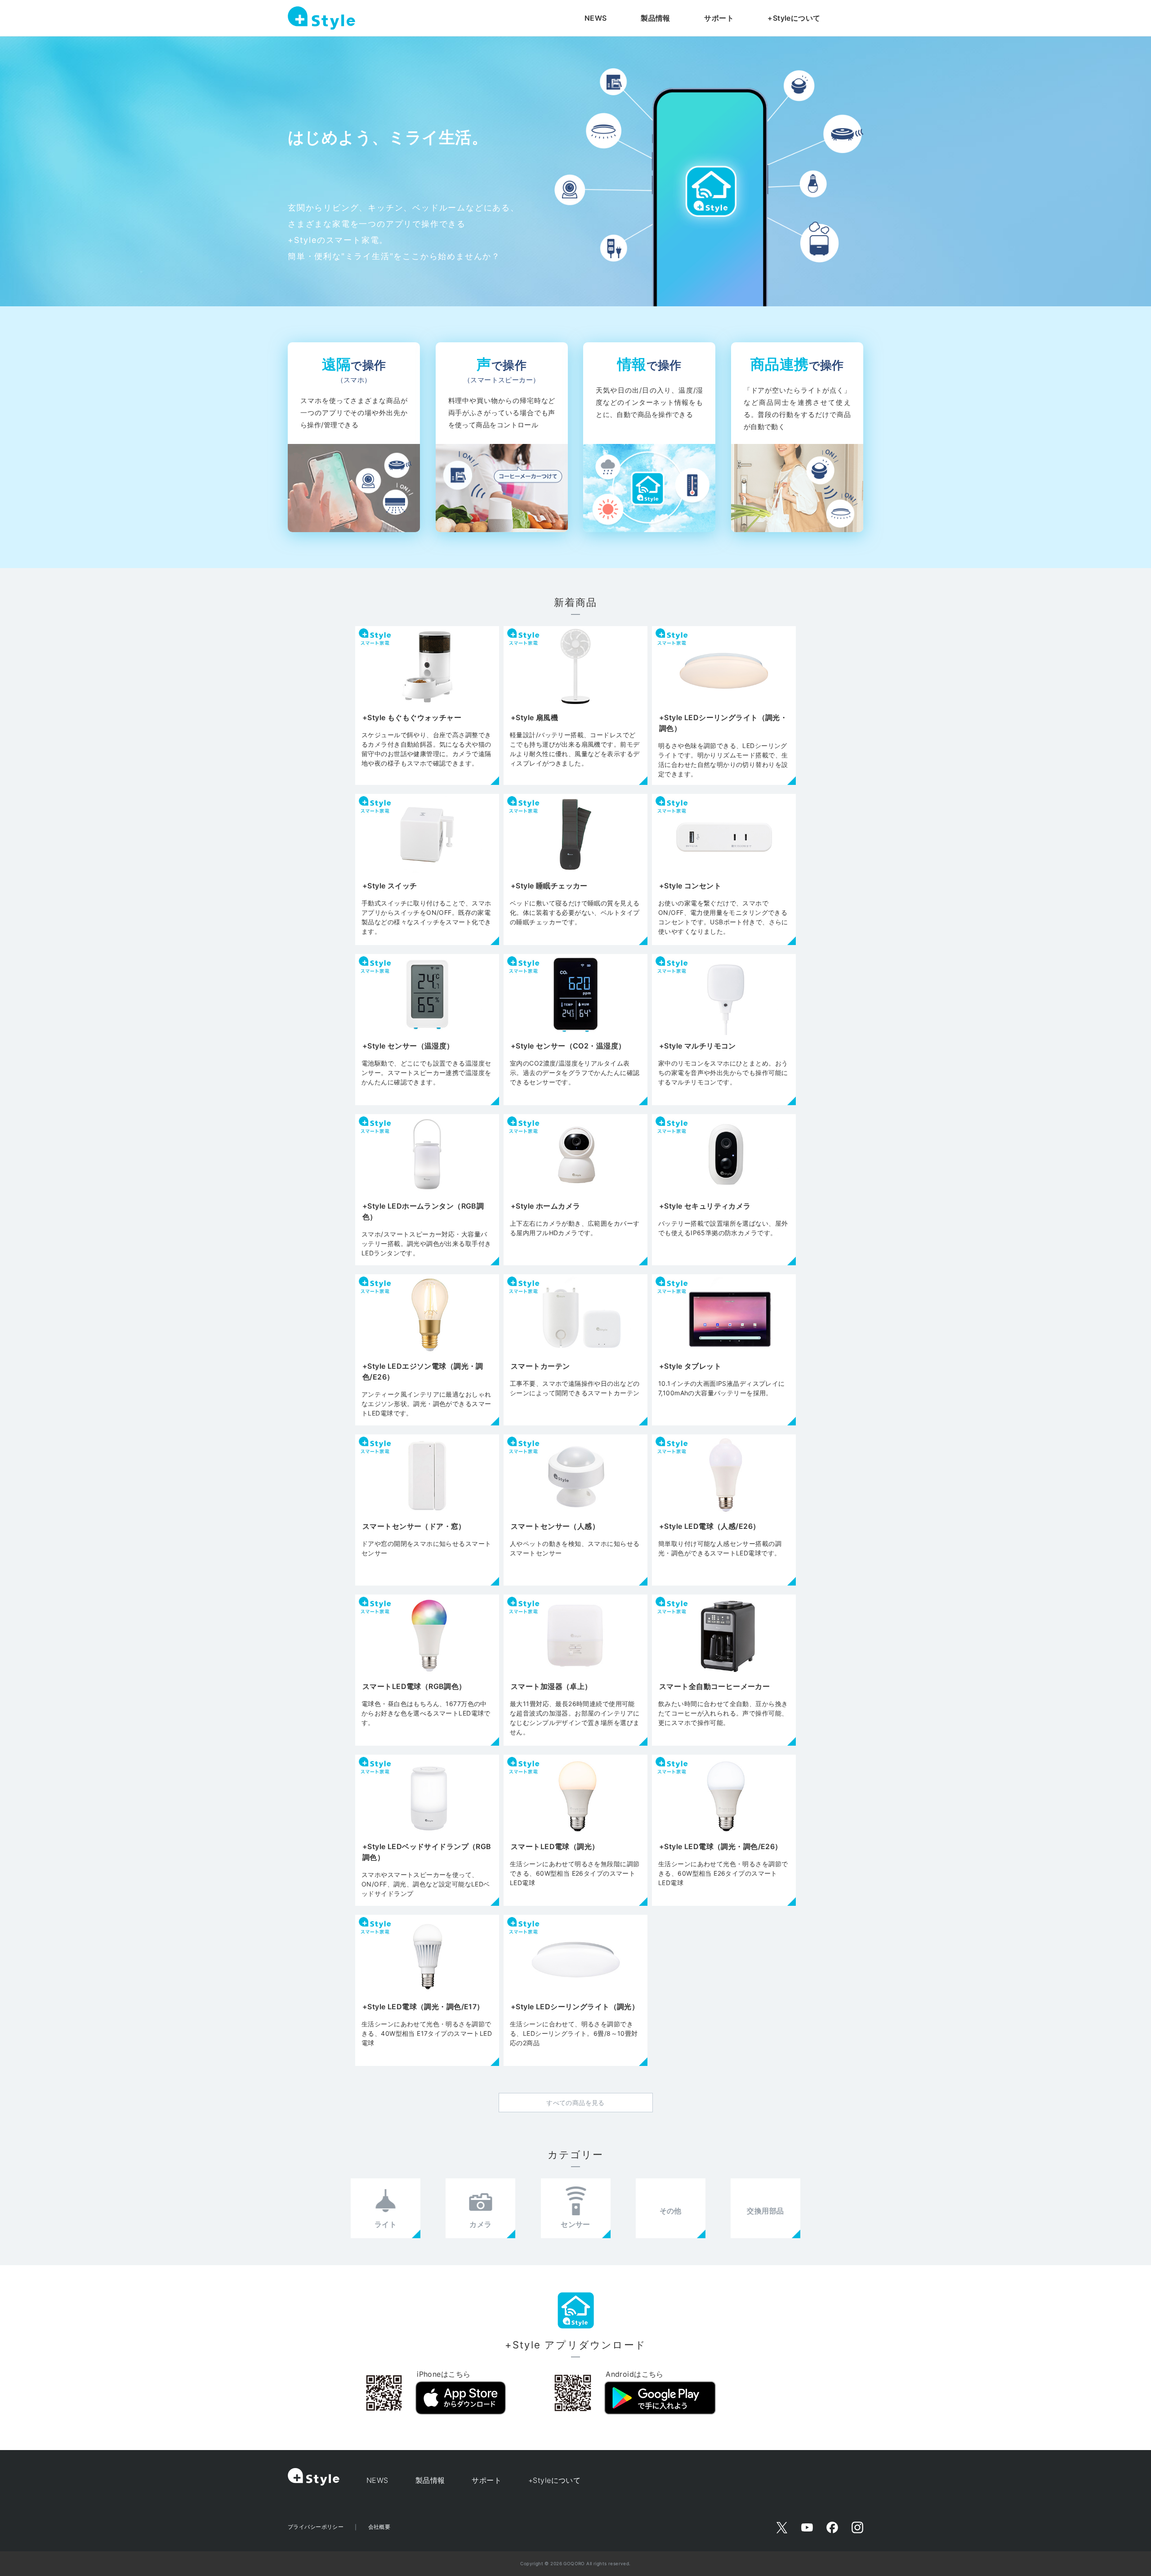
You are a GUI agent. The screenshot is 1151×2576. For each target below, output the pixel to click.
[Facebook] (832, 2527)
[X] (782, 2527)
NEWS (596, 18)
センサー (575, 2224)
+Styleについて (794, 18)
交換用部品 (765, 2211)
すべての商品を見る (575, 2103)
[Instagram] (857, 2527)
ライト (386, 2224)
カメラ (480, 2224)
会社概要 (379, 2527)
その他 (671, 2211)
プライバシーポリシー (316, 2527)
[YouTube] (807, 2527)
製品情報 (656, 18)
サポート (719, 18)
